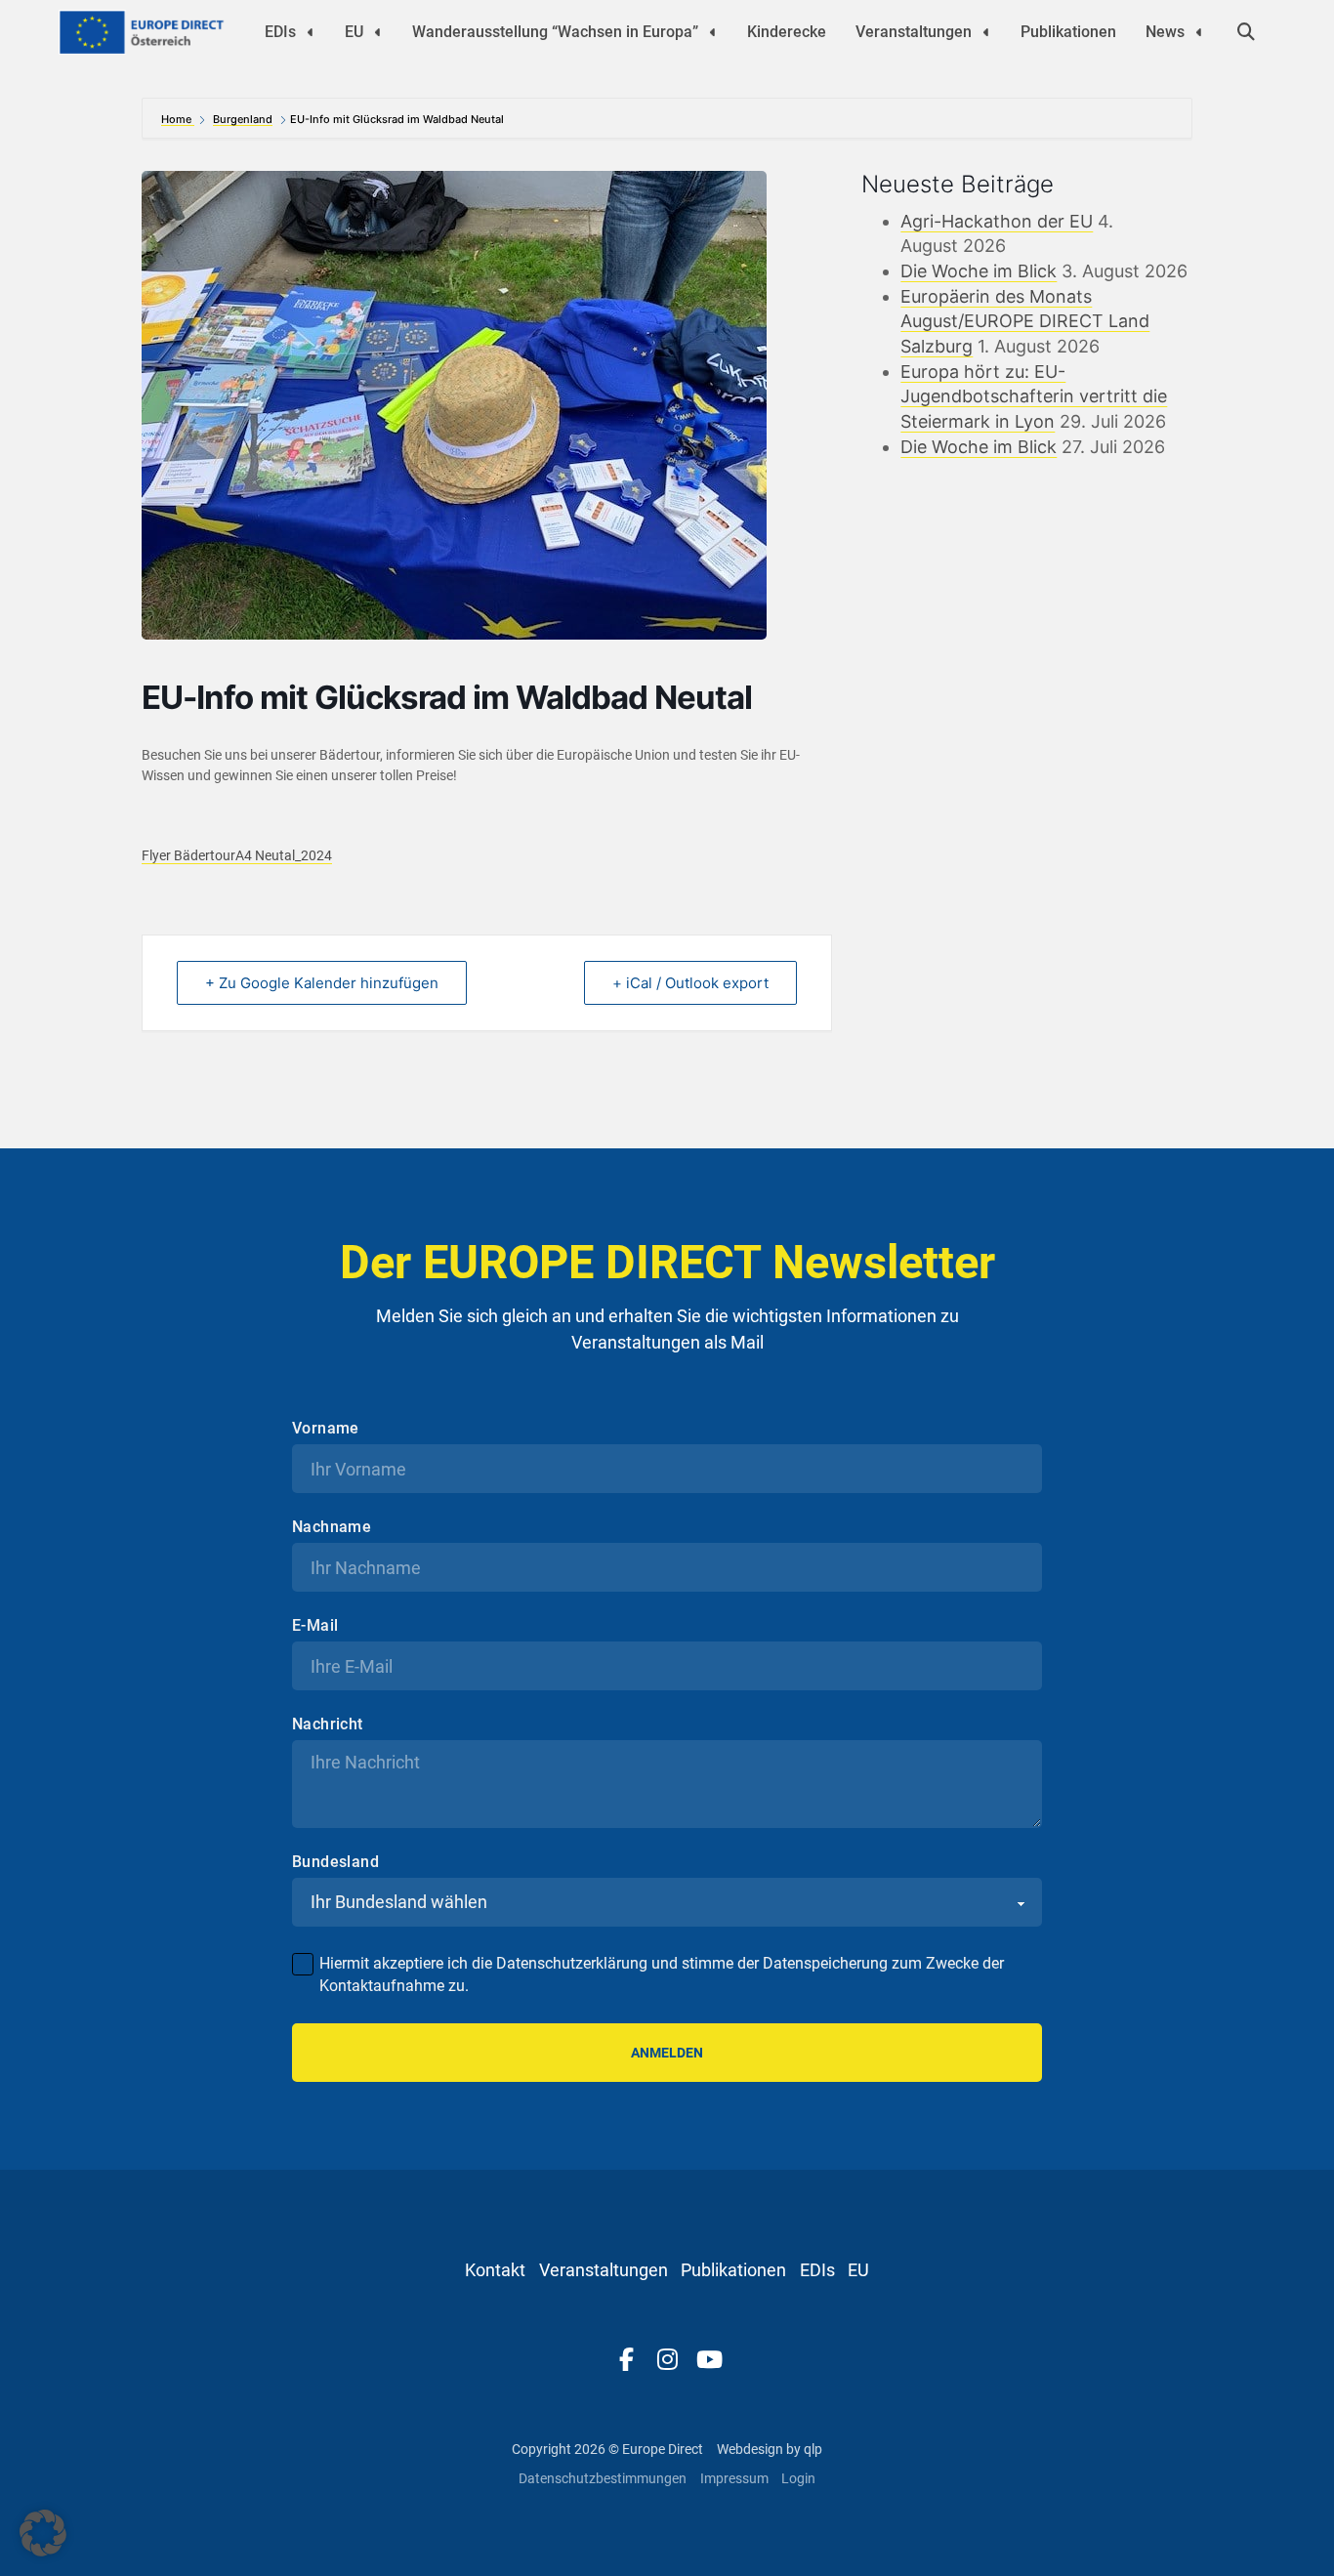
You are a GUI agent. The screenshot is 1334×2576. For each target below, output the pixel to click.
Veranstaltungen (914, 32)
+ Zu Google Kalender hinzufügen (322, 983)
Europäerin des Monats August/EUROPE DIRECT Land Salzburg (1025, 321)
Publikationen (1068, 32)
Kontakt (495, 2270)
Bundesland (335, 1862)
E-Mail (315, 1626)
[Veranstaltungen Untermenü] (986, 32)
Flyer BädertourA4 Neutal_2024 (237, 855)
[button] (43, 2533)
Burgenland (243, 119)
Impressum (734, 2478)
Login (798, 2478)
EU (354, 32)
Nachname (332, 1527)
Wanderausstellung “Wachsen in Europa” (555, 32)
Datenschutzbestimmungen (603, 2478)
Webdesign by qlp (770, 2449)
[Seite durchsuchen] (1246, 32)
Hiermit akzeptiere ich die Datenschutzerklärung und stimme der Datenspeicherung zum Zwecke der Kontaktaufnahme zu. (662, 1974)
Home (178, 119)
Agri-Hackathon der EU (997, 221)
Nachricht (328, 1724)
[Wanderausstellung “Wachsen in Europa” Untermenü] (713, 32)
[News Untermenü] (1199, 32)
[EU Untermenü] (378, 32)
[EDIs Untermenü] (311, 32)
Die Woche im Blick (979, 271)
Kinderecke (787, 32)
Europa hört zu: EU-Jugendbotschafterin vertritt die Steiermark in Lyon (1034, 396)
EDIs (280, 32)
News (1165, 32)
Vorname (326, 1429)
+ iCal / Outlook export (690, 983)
